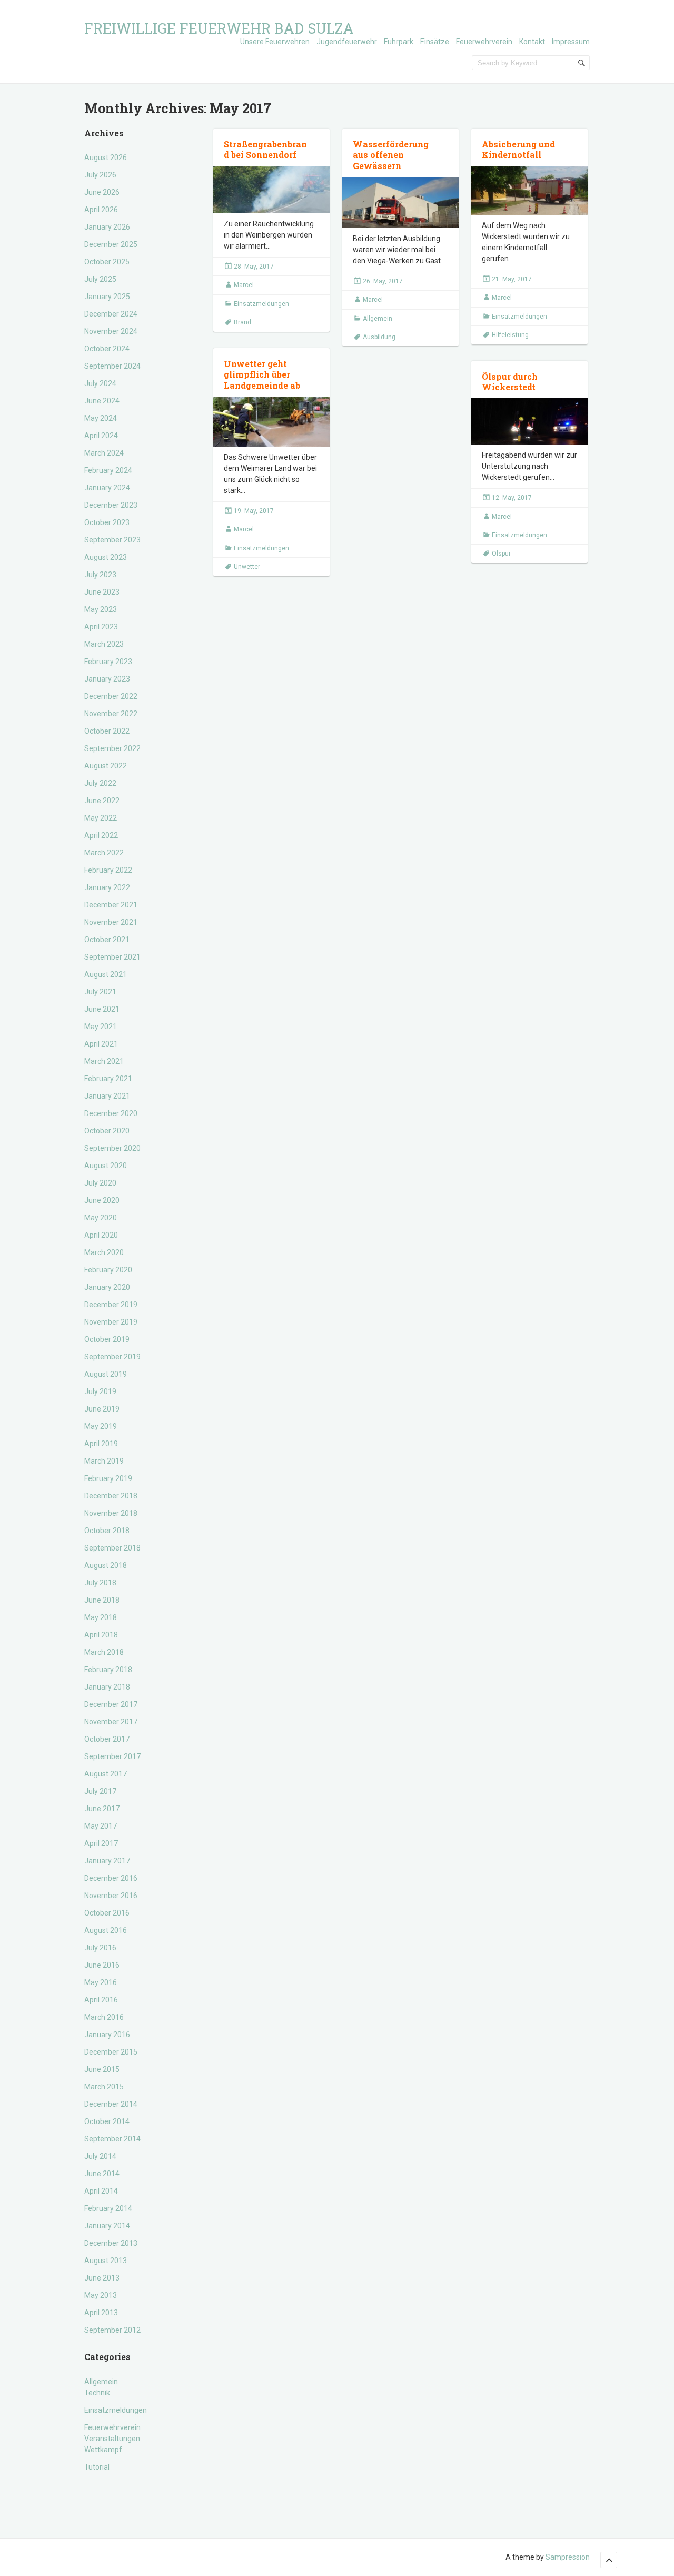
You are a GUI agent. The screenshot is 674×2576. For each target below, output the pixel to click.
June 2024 (102, 401)
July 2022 (100, 783)
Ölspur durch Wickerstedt (510, 382)
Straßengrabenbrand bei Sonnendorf (265, 150)
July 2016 (100, 1948)
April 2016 (101, 2000)
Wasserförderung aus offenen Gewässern (391, 155)
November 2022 (111, 714)
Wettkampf (103, 2450)
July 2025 (100, 279)
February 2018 (108, 1670)
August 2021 (106, 974)
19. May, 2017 (254, 511)
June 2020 (102, 1200)
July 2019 (100, 1391)
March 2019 (104, 1461)
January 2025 (107, 297)
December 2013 (111, 2243)
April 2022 (101, 835)
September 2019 (112, 1357)
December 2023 (111, 505)
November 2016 (111, 1896)
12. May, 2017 (512, 498)
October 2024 (107, 349)
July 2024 (100, 383)
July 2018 (100, 1583)
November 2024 (111, 331)
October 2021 (107, 940)
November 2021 (111, 922)
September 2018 (112, 1548)
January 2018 (107, 1687)
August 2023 (106, 557)
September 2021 (112, 957)
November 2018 (111, 1513)
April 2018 (101, 1635)
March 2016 (104, 2017)
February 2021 (108, 1079)
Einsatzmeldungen (116, 2410)
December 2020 (111, 1113)
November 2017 (111, 1722)
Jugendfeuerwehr (347, 42)
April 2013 (101, 2313)
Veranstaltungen (112, 2439)
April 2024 (101, 436)
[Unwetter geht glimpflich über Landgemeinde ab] (271, 422)
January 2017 (107, 1861)
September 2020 (112, 1148)
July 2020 (100, 1183)
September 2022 (112, 748)
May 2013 (101, 2295)
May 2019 (101, 1426)
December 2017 (111, 1704)
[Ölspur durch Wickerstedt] (529, 421)
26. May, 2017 (383, 281)
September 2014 (112, 2139)
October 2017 (107, 1739)
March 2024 (104, 453)
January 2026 (107, 227)
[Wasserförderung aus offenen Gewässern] (400, 203)
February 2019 (108, 1478)
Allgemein (101, 2382)
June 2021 (102, 1009)
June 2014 (102, 2174)
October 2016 (107, 1913)
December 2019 (111, 1305)
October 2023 (107, 522)
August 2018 (106, 1565)
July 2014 (100, 2156)
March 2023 (104, 644)
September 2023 (112, 540)
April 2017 (101, 1843)
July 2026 (100, 175)
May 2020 (101, 1218)
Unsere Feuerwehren (275, 42)
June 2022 (102, 801)
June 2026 (102, 192)
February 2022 (108, 870)
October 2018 (107, 1531)
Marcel (244, 285)
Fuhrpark (399, 42)
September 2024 (112, 366)
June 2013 (102, 2278)
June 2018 (102, 1600)
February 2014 (108, 2208)
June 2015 (102, 2069)
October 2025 (107, 262)
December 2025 (111, 244)
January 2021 (107, 1096)
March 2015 (104, 2087)
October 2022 (107, 731)
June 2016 (102, 1965)
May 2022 (101, 818)
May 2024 (101, 418)
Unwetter (247, 567)
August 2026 (106, 157)
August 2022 (106, 766)
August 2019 (106, 1374)
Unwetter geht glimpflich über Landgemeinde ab (262, 375)
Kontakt (532, 42)
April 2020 (101, 1235)
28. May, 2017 (254, 267)
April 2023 (101, 627)
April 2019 (101, 1444)
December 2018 (111, 1496)
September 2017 (112, 1756)
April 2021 (101, 1044)
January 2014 (107, 2226)
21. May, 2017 (512, 279)
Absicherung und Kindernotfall (518, 150)
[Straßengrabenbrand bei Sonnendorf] (271, 190)
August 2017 (106, 1774)
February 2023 (108, 662)
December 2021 (111, 905)
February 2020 (108, 1270)
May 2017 (101, 1826)
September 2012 (112, 2330)
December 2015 (111, 2052)
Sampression (568, 2557)
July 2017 (100, 1791)
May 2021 (101, 1027)
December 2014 (111, 2104)
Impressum (571, 42)
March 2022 (104, 853)
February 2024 (108, 470)
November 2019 (111, 1322)
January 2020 (107, 1287)
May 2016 (101, 1982)
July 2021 (100, 992)
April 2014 (101, 2191)
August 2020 (106, 1166)
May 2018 (101, 1617)
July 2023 (100, 575)
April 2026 (101, 210)
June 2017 (102, 1809)
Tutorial (97, 2467)
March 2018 (104, 1652)
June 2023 (102, 592)
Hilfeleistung (510, 335)
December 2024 (111, 314)
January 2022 (107, 887)
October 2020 (107, 1131)
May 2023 (101, 609)
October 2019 (107, 1339)
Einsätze (435, 42)
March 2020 (104, 1252)
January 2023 (107, 679)
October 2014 (107, 2121)
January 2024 (107, 488)
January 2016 (107, 2035)
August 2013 (106, 2261)
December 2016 (111, 1878)
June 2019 (102, 1409)
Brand (242, 322)
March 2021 (104, 1061)
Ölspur (501, 554)
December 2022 (111, 696)
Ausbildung (379, 337)
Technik (97, 2393)
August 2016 (106, 1930)
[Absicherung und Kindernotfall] (529, 190)
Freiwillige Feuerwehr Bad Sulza (219, 28)
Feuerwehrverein (484, 42)
